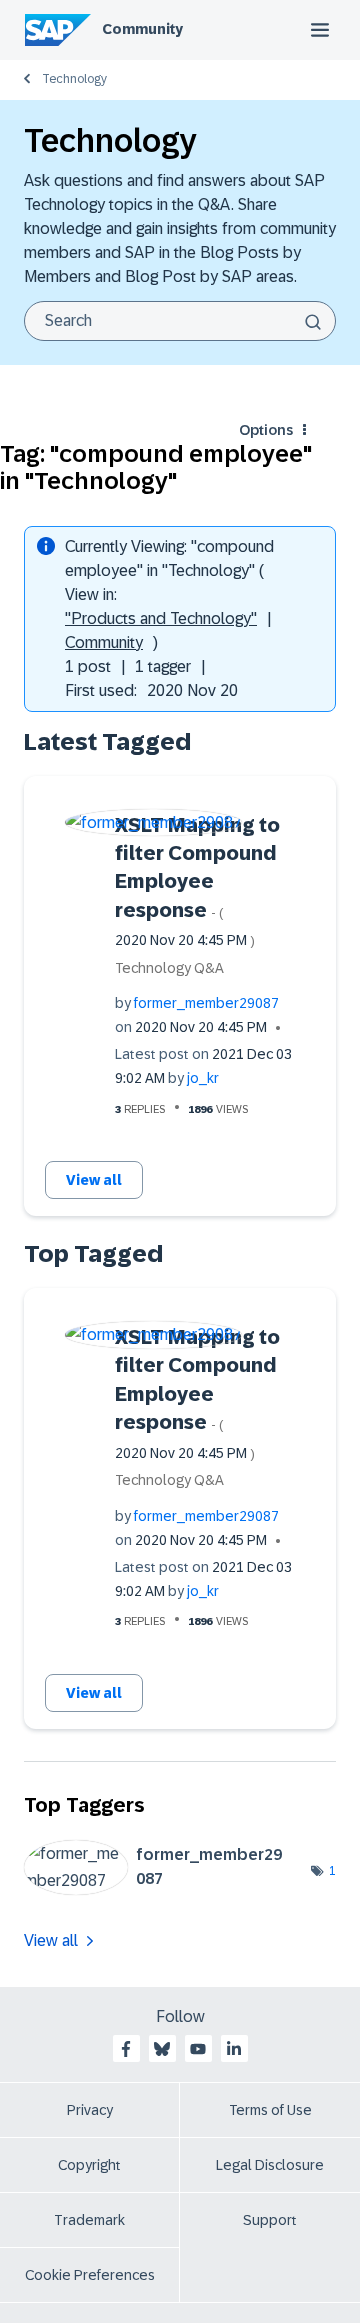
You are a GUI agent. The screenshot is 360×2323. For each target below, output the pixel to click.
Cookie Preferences (90, 2275)
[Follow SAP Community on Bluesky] (162, 2049)
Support (270, 2220)
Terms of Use (270, 2110)
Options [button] (266, 430)
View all (94, 1180)
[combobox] (180, 321)
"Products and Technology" (161, 618)
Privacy (90, 2110)
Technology (74, 79)
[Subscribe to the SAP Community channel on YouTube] (198, 2049)
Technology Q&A (169, 968)
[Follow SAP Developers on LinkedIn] (234, 2049)
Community (142, 29)
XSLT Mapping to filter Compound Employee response (197, 881)
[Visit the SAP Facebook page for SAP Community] (126, 2049)
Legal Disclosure (270, 2165)
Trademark (89, 2220)
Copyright (89, 2165)
